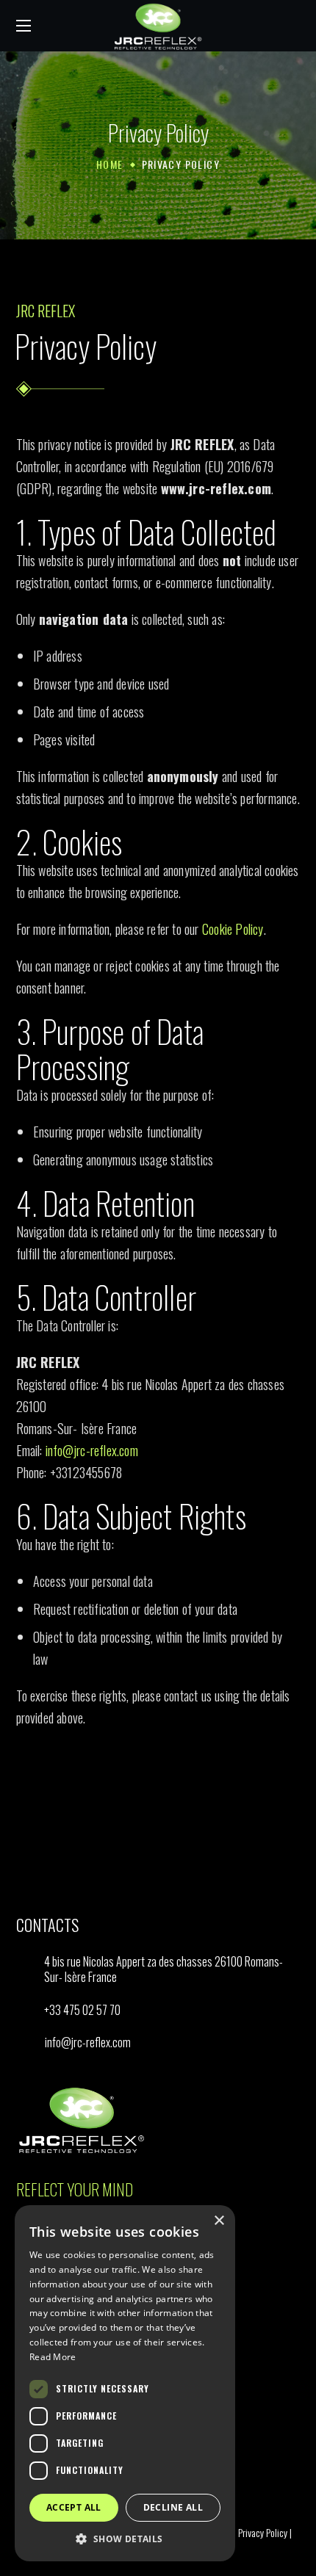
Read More (53, 2357)
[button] (295, 26)
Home (110, 164)
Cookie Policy (233, 929)
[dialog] (125, 2383)
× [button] (219, 2221)
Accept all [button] (74, 2507)
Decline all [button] (173, 2507)
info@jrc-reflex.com (92, 1450)
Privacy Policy (263, 2532)
